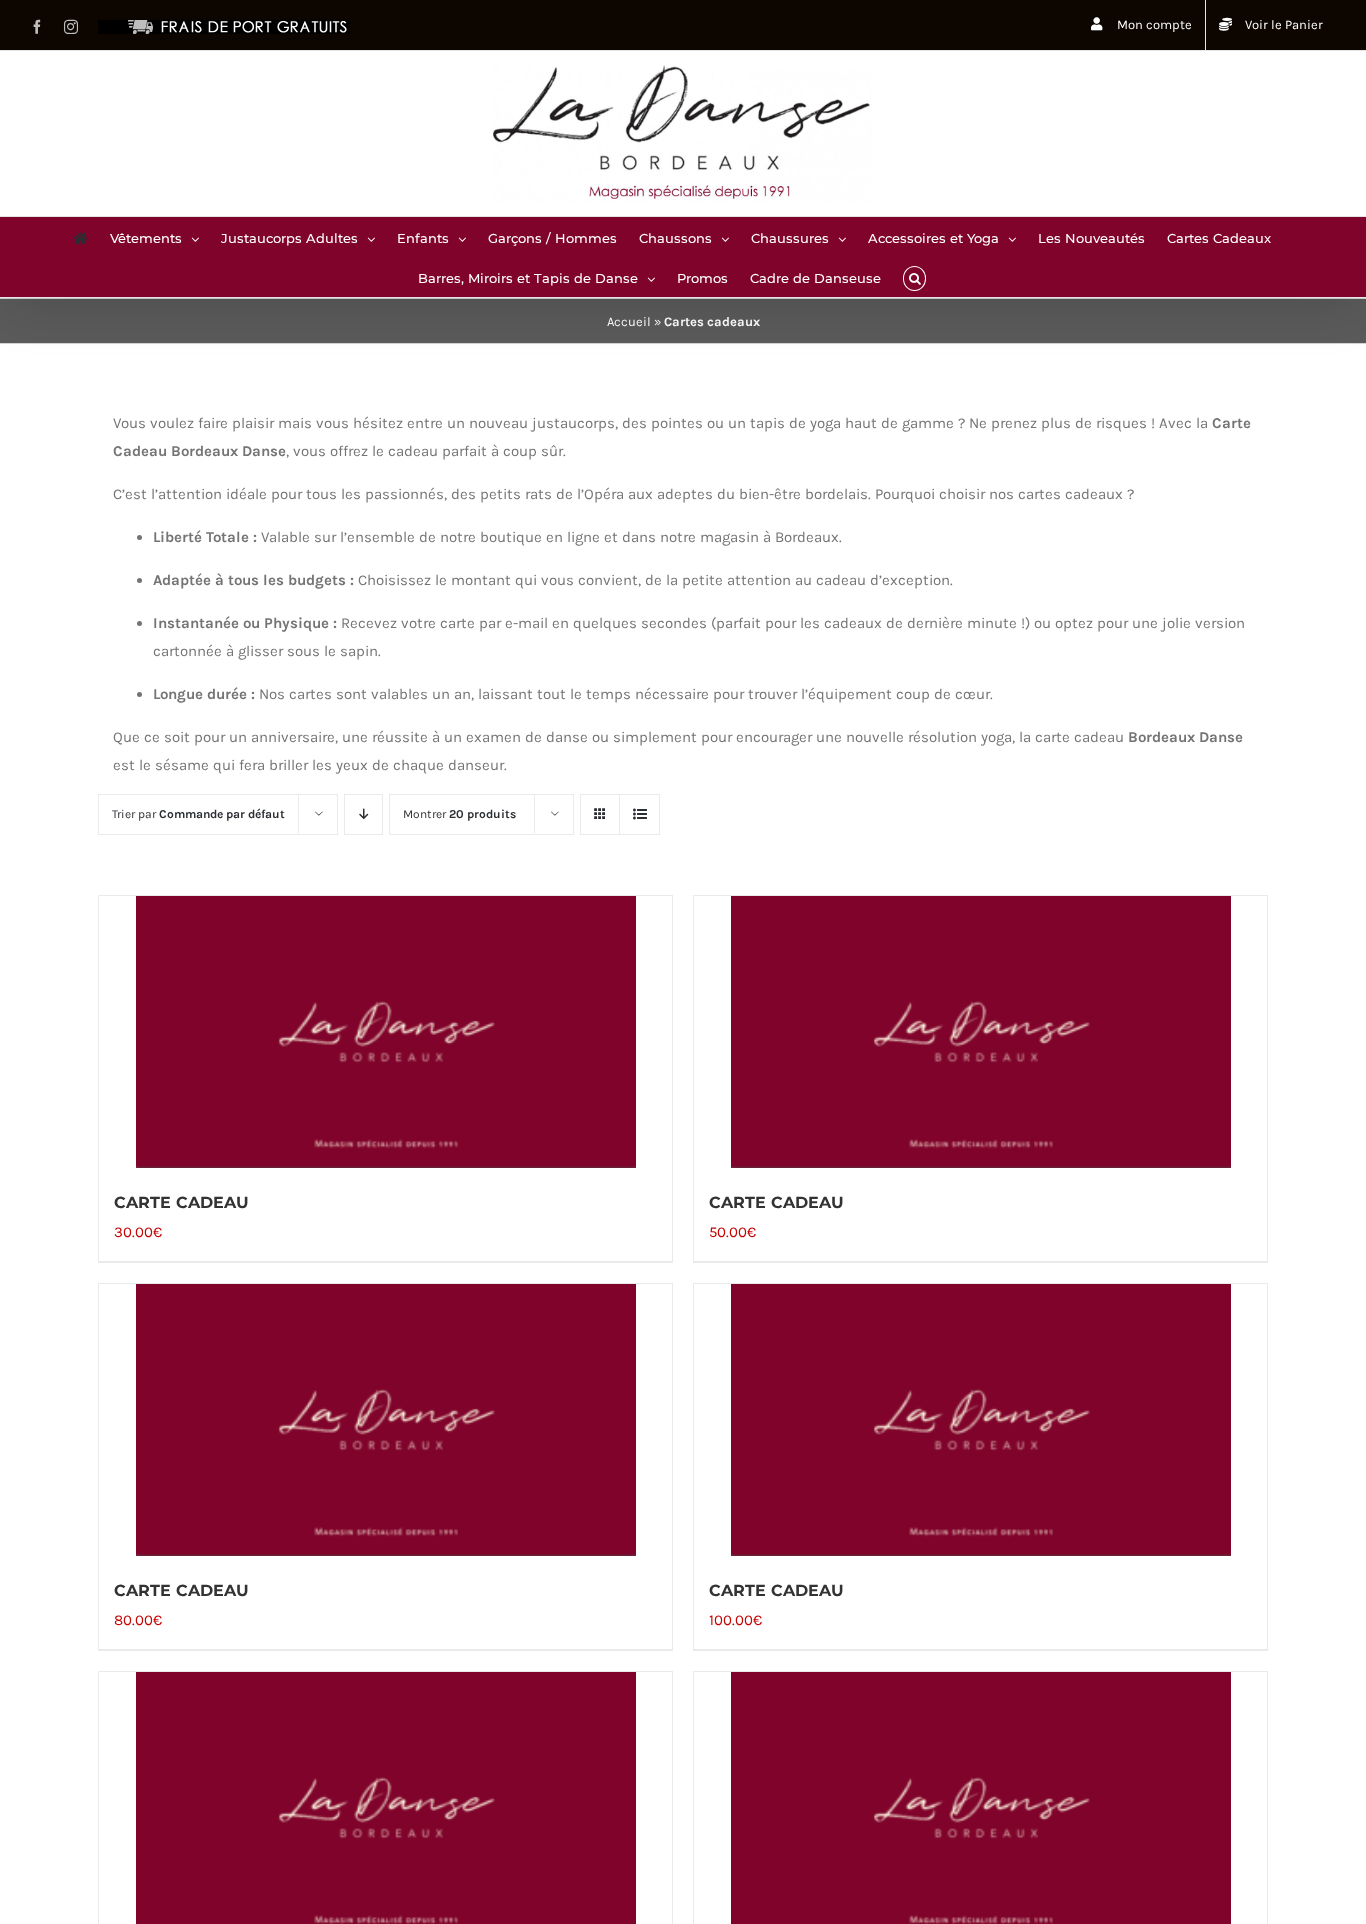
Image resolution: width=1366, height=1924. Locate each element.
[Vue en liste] (639, 814)
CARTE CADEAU (181, 1202)
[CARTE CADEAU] (385, 1032)
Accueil (629, 321)
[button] (914, 277)
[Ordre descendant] (363, 814)
